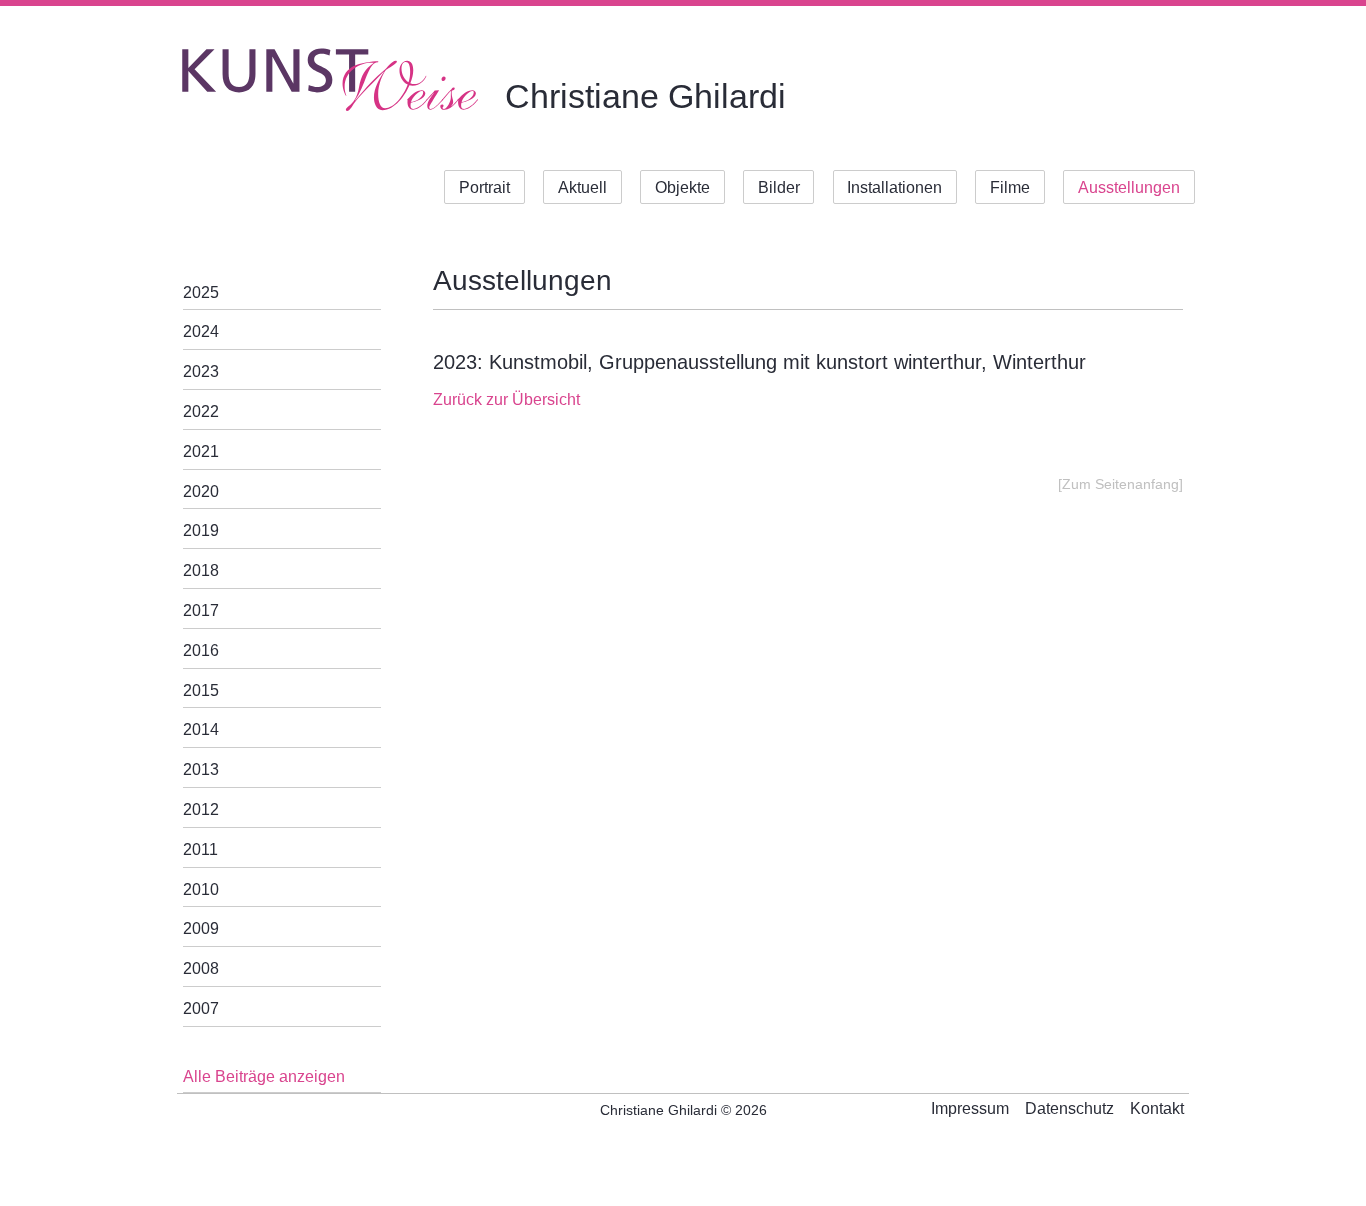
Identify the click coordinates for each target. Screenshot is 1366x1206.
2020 (201, 491)
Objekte (682, 187)
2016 (201, 650)
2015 (201, 690)
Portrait (484, 187)
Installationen (894, 187)
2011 (200, 849)
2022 (201, 411)
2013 (201, 769)
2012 (201, 809)
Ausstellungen (1129, 187)
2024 (201, 331)
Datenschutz (1069, 1108)
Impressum (970, 1108)
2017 (201, 610)
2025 (201, 292)
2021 (201, 451)
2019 (201, 530)
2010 (201, 889)
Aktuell (582, 187)
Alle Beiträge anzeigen (264, 1076)
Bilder (779, 187)
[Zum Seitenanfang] (1120, 484)
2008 (201, 968)
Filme (1010, 187)
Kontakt (1157, 1108)
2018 (201, 570)
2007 (201, 1008)
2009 (201, 928)
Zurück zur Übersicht (506, 399)
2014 (201, 729)
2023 (201, 371)
